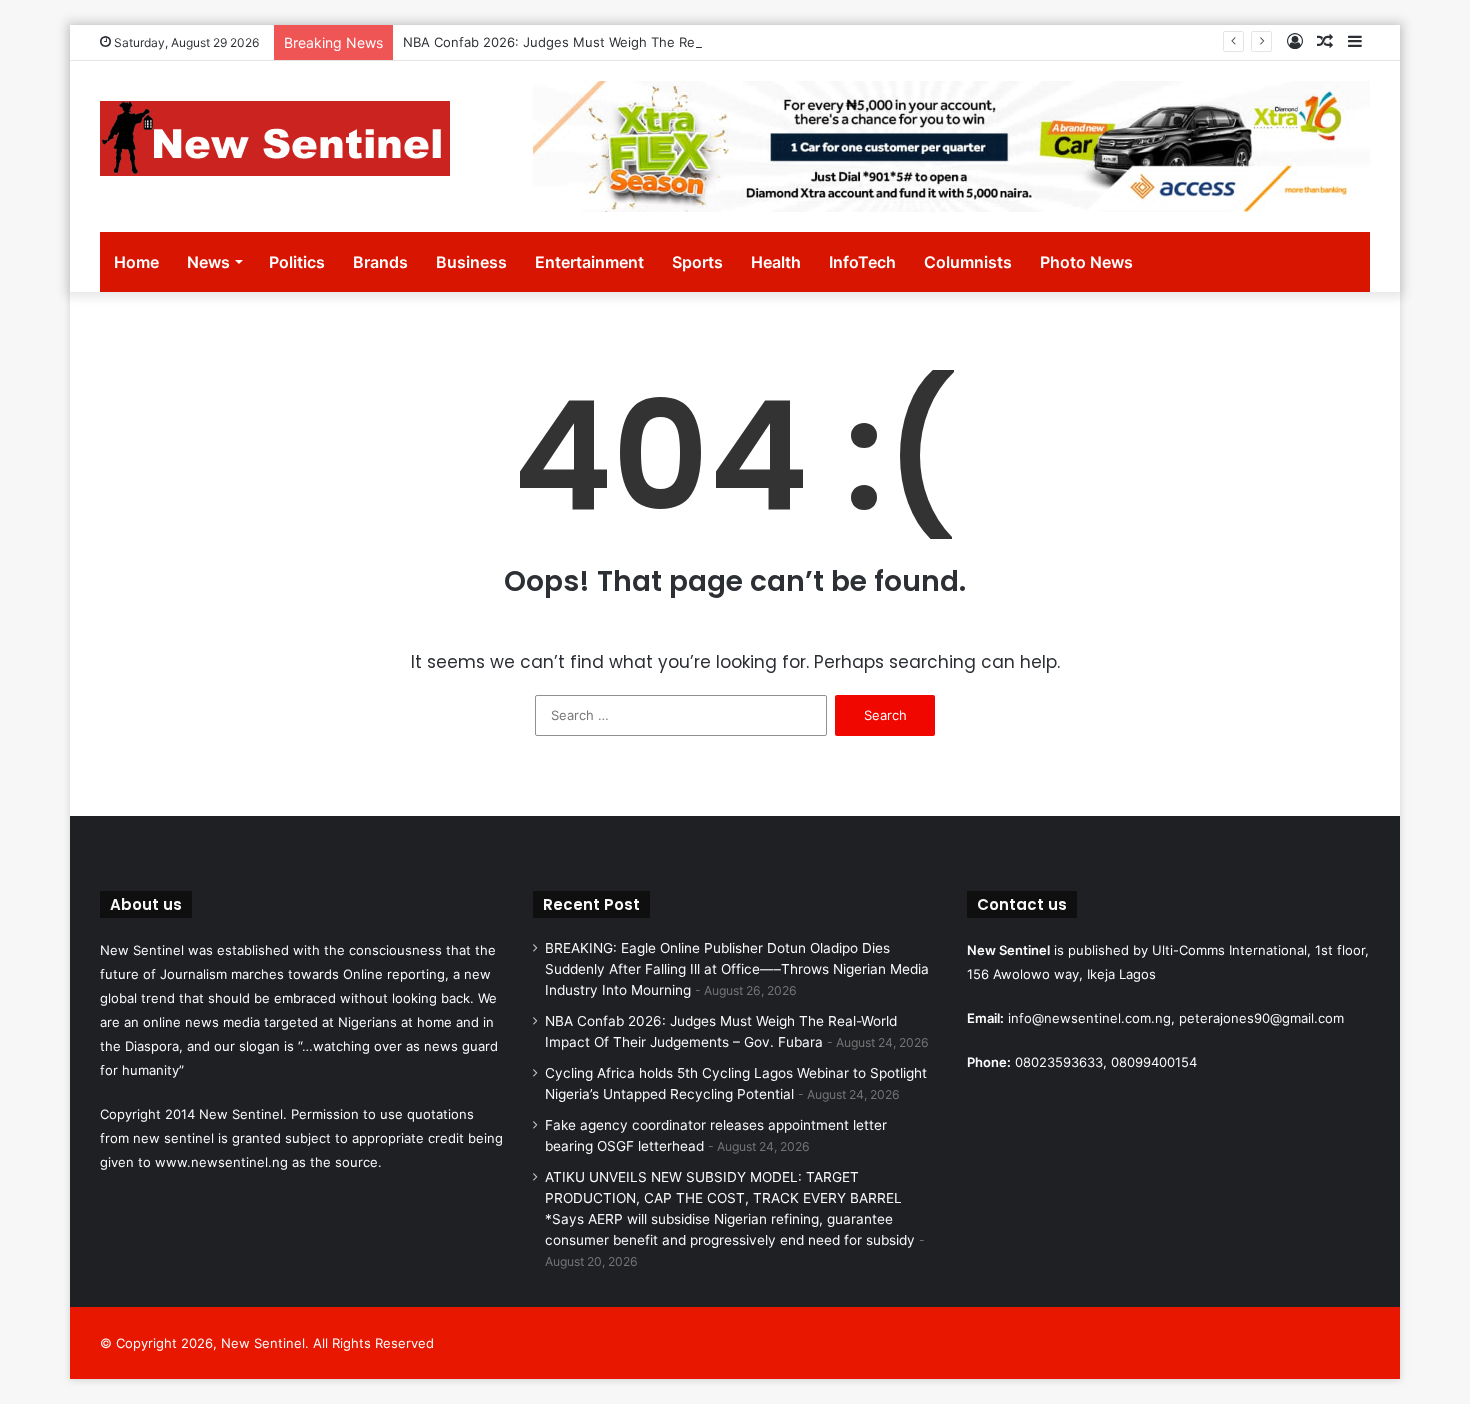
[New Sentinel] (275, 138)
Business (471, 262)
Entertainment (589, 262)
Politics (297, 262)
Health (776, 262)
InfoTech (862, 262)
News (208, 262)
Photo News (1086, 262)
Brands (380, 262)
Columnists (968, 262)
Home (136, 262)
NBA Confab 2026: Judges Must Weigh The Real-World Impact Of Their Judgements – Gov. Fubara (710, 42)
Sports (697, 262)
